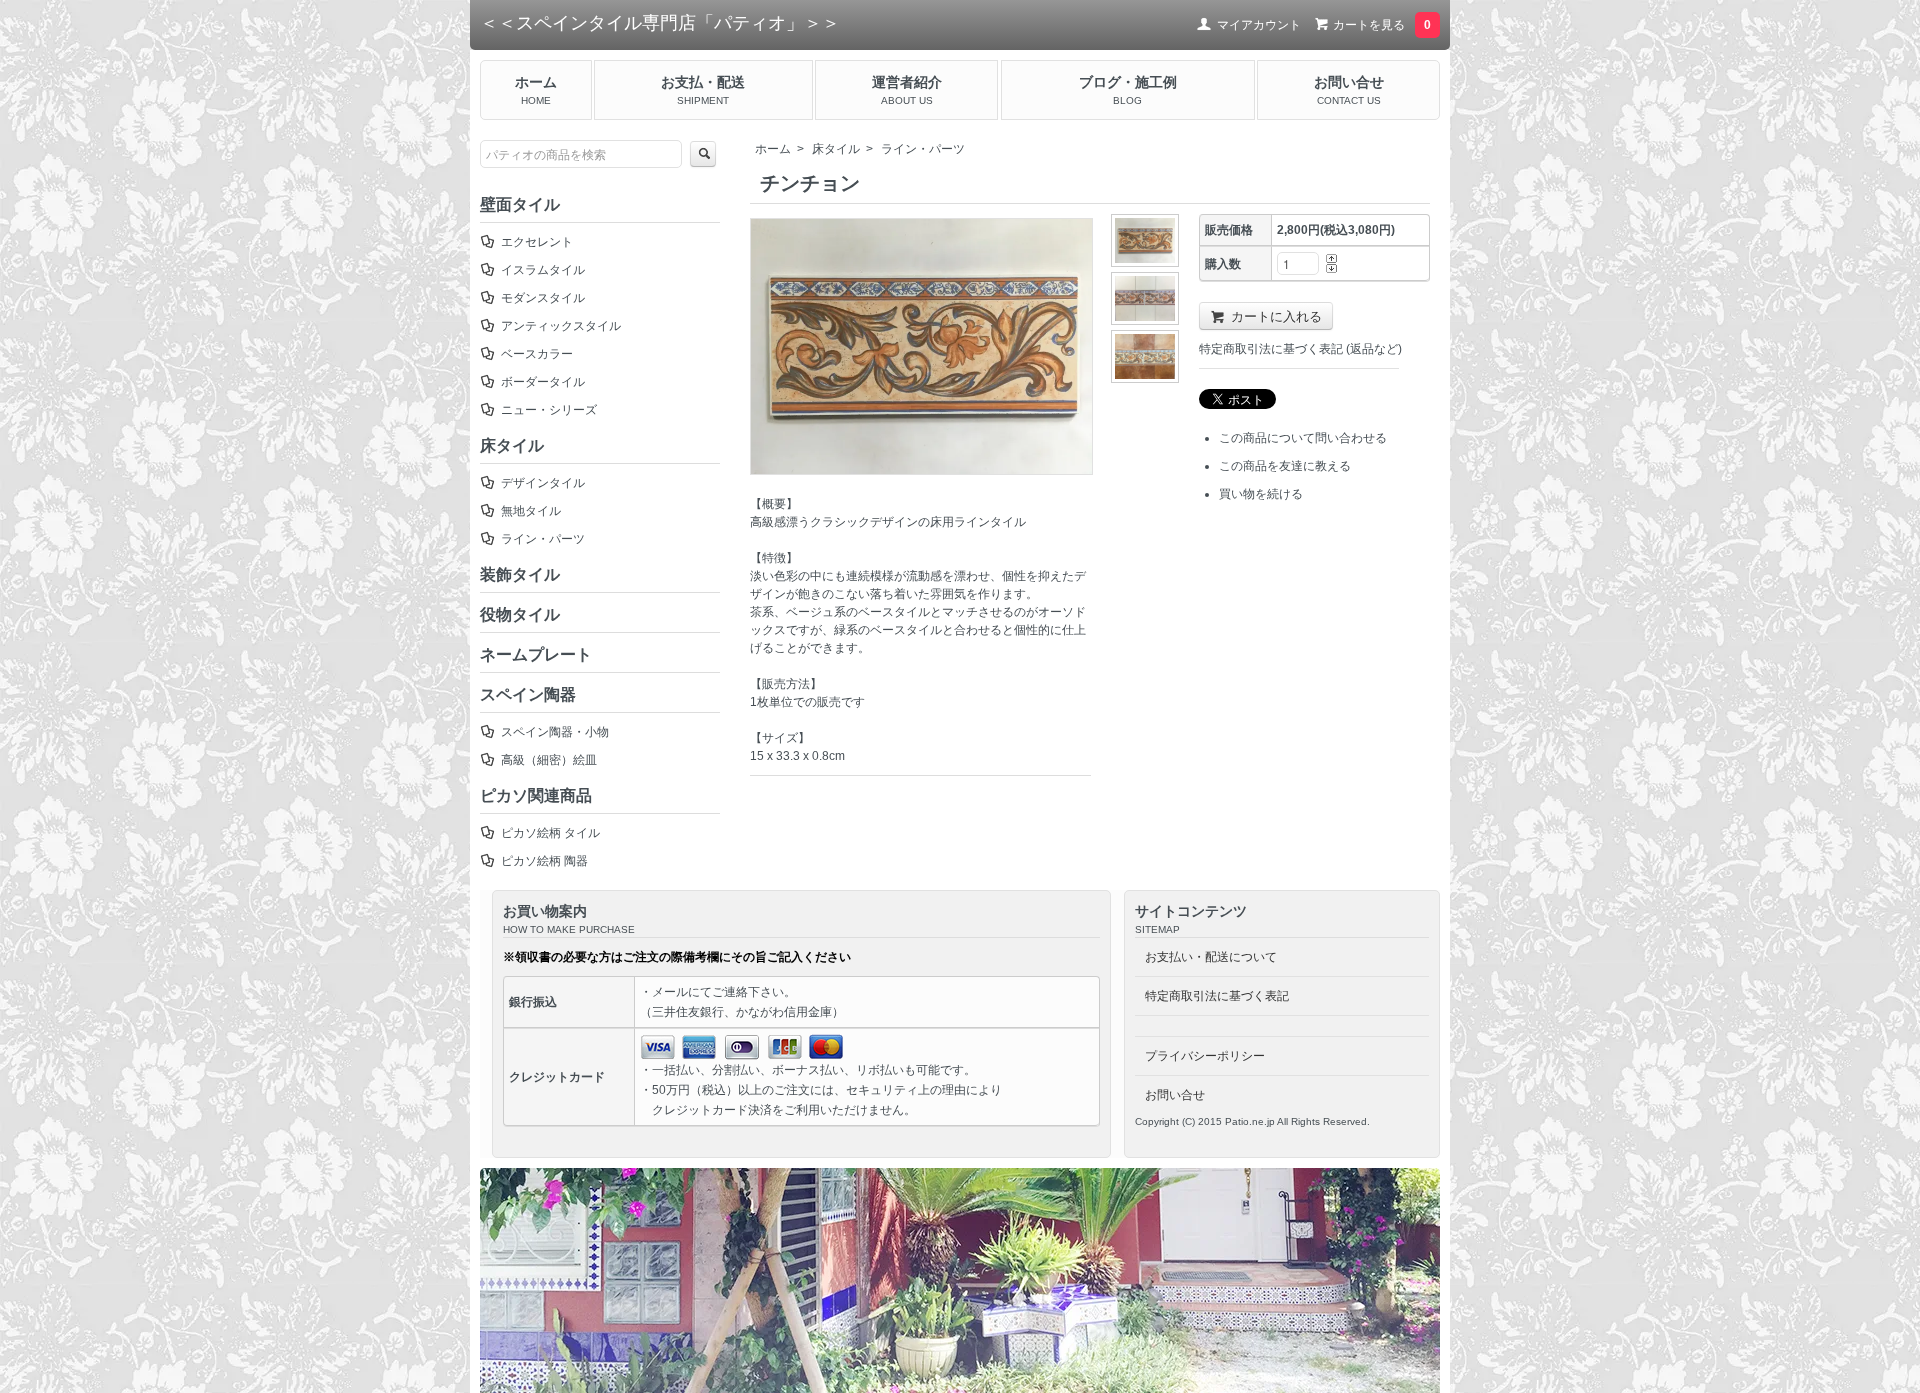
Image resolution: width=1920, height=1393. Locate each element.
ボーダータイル (543, 382)
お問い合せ (1175, 1095)
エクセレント (537, 242)
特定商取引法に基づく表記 (1217, 996)
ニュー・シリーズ (549, 410)
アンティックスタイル (561, 326)
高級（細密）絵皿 (549, 760)
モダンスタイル (543, 298)
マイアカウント (1259, 25)
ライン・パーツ (923, 149)
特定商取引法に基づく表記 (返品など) (1300, 349)
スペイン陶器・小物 (555, 732)
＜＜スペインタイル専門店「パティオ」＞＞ (660, 23)
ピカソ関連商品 (536, 795)
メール (670, 992)
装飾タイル (520, 574)
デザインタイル (543, 483)
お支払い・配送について (1211, 957)
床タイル (836, 149)
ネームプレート (536, 654)
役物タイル (520, 614)
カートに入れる (1276, 315)
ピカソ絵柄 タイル (550, 833)
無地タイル (531, 511)
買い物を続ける (1261, 494)
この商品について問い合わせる (1303, 438)
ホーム (773, 149)
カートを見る (1380, 25)
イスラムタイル (543, 270)
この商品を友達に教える (1285, 466)
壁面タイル (520, 204)
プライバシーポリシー (1205, 1056)
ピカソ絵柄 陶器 (544, 861)
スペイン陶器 (528, 694)
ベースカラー (537, 354)
